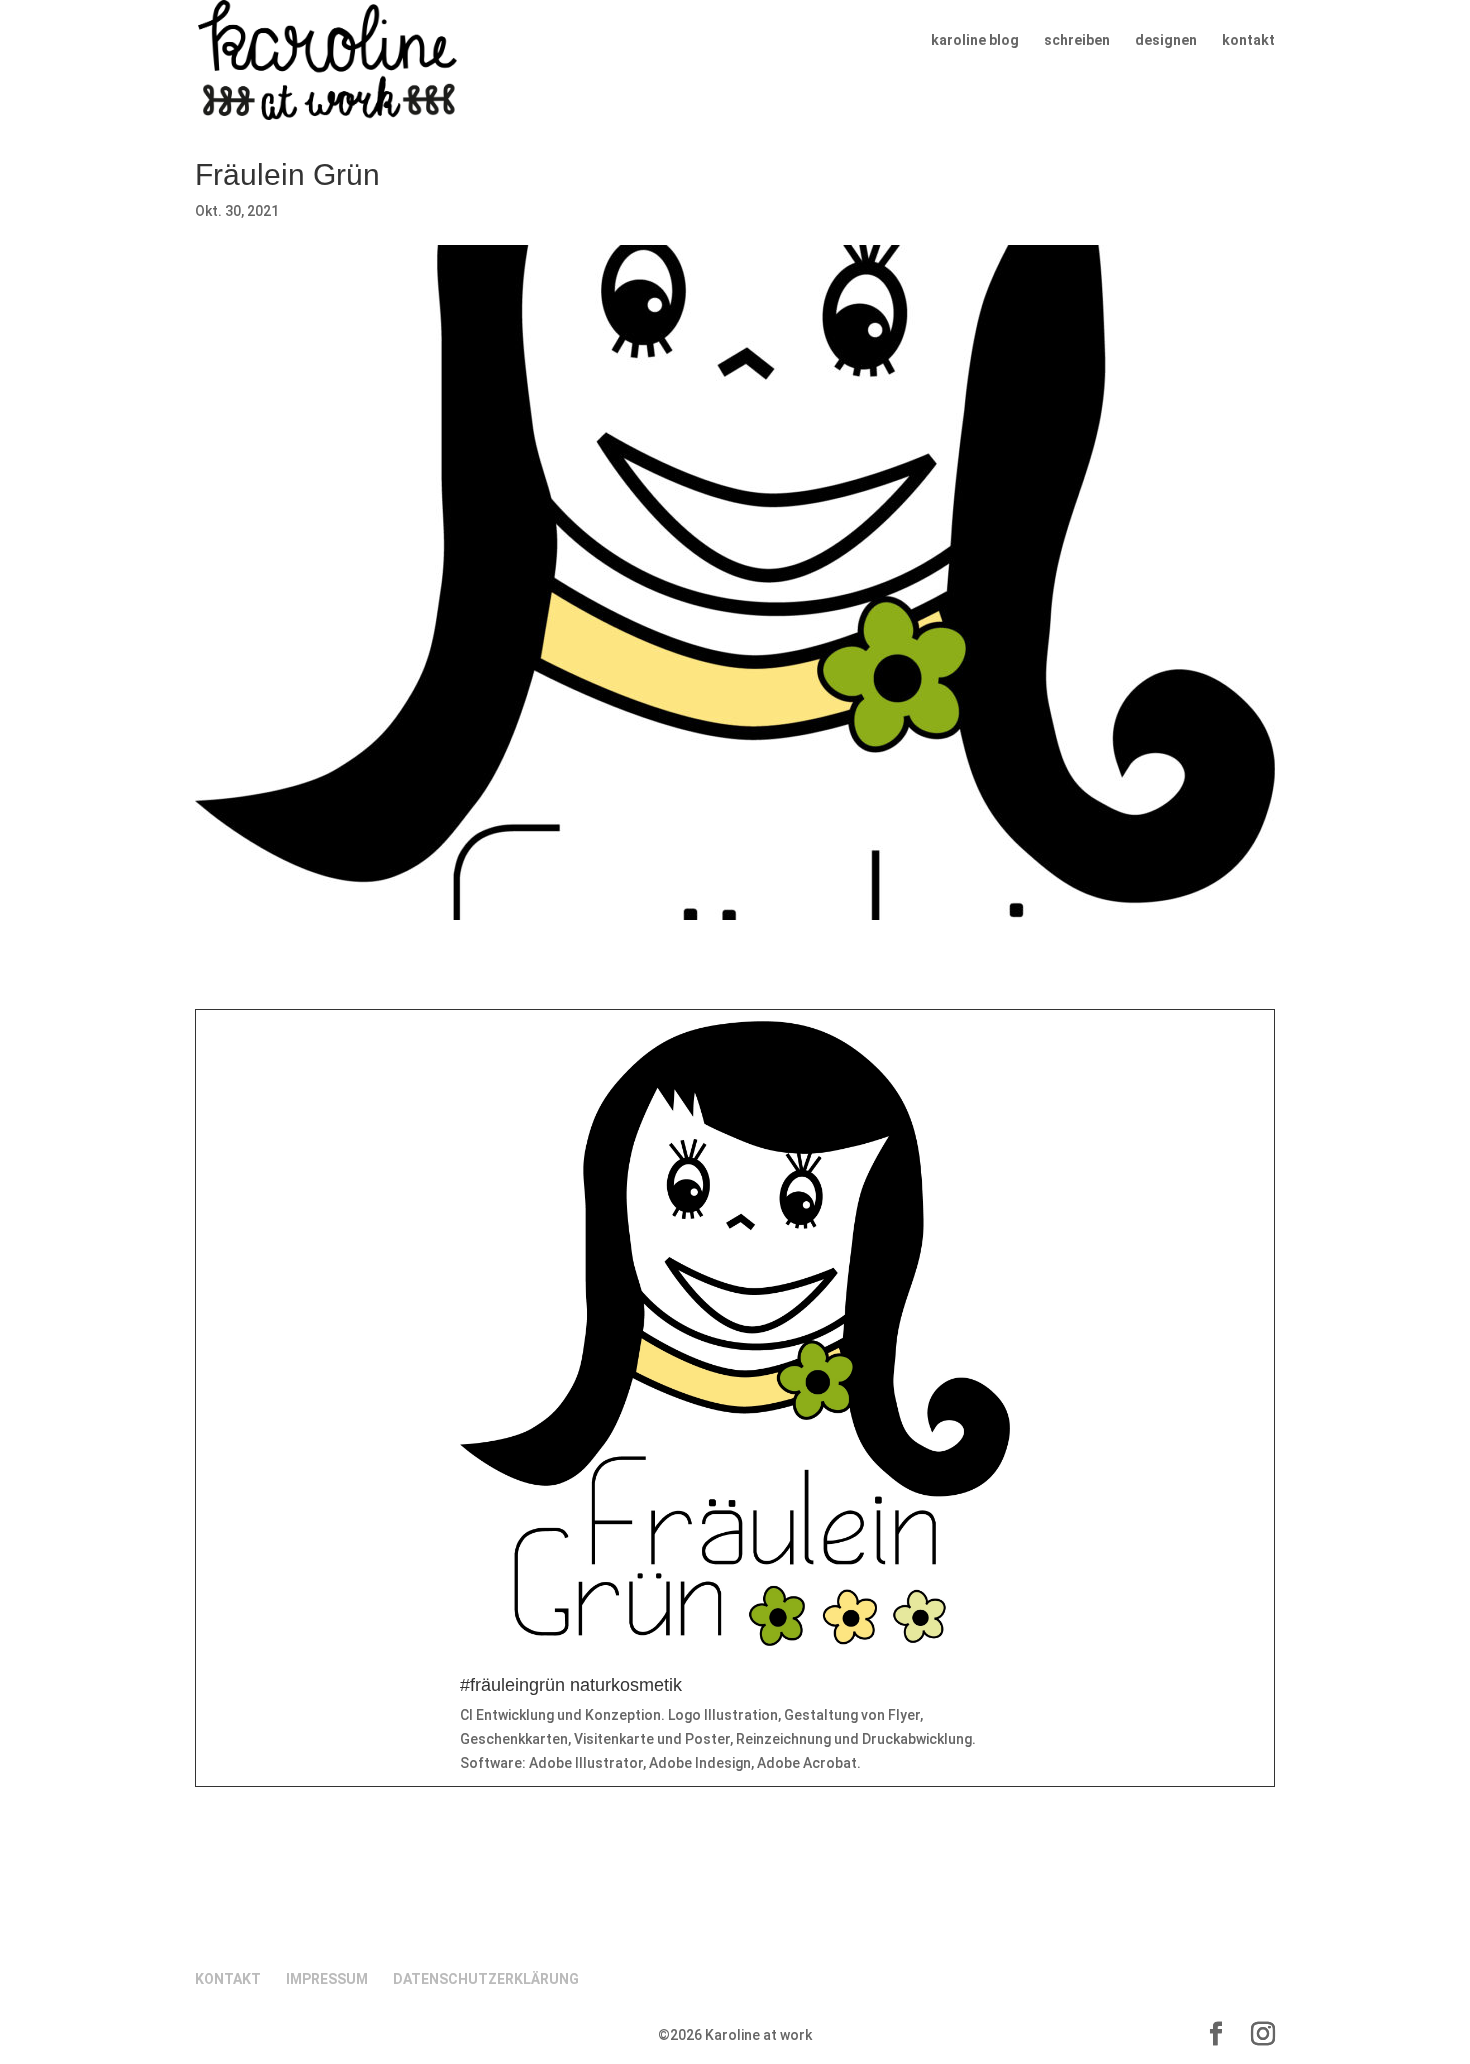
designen (1166, 40)
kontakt (1248, 40)
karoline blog (975, 40)
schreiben (1077, 40)
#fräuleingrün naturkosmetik (571, 1685)
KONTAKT (228, 1979)
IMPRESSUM (327, 1979)
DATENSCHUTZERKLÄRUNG (486, 1979)
